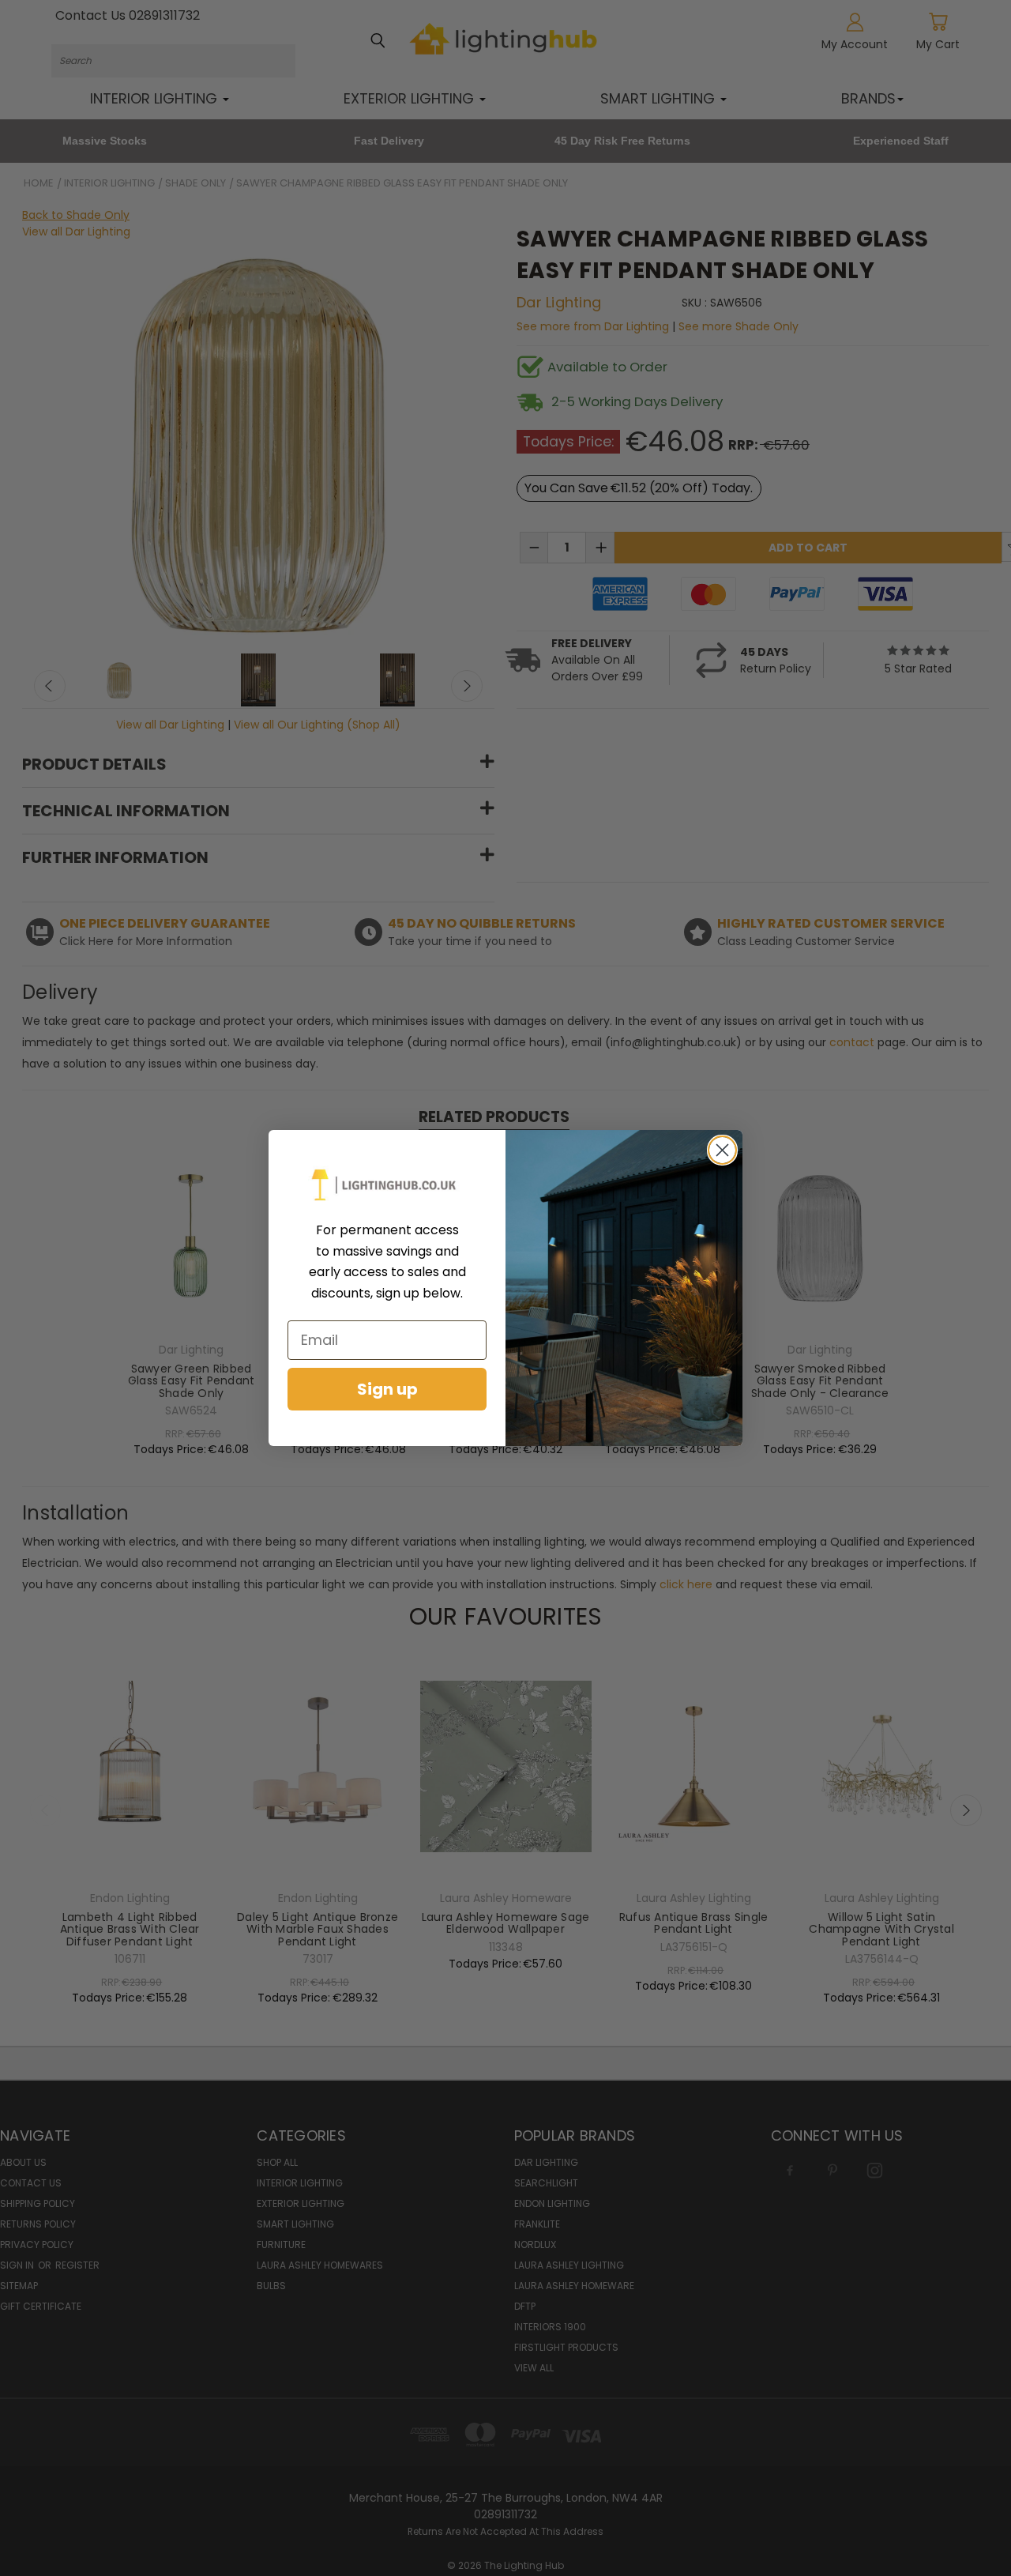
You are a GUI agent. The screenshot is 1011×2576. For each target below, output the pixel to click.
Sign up (387, 1389)
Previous (979, 2509)
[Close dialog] (722, 1150)
